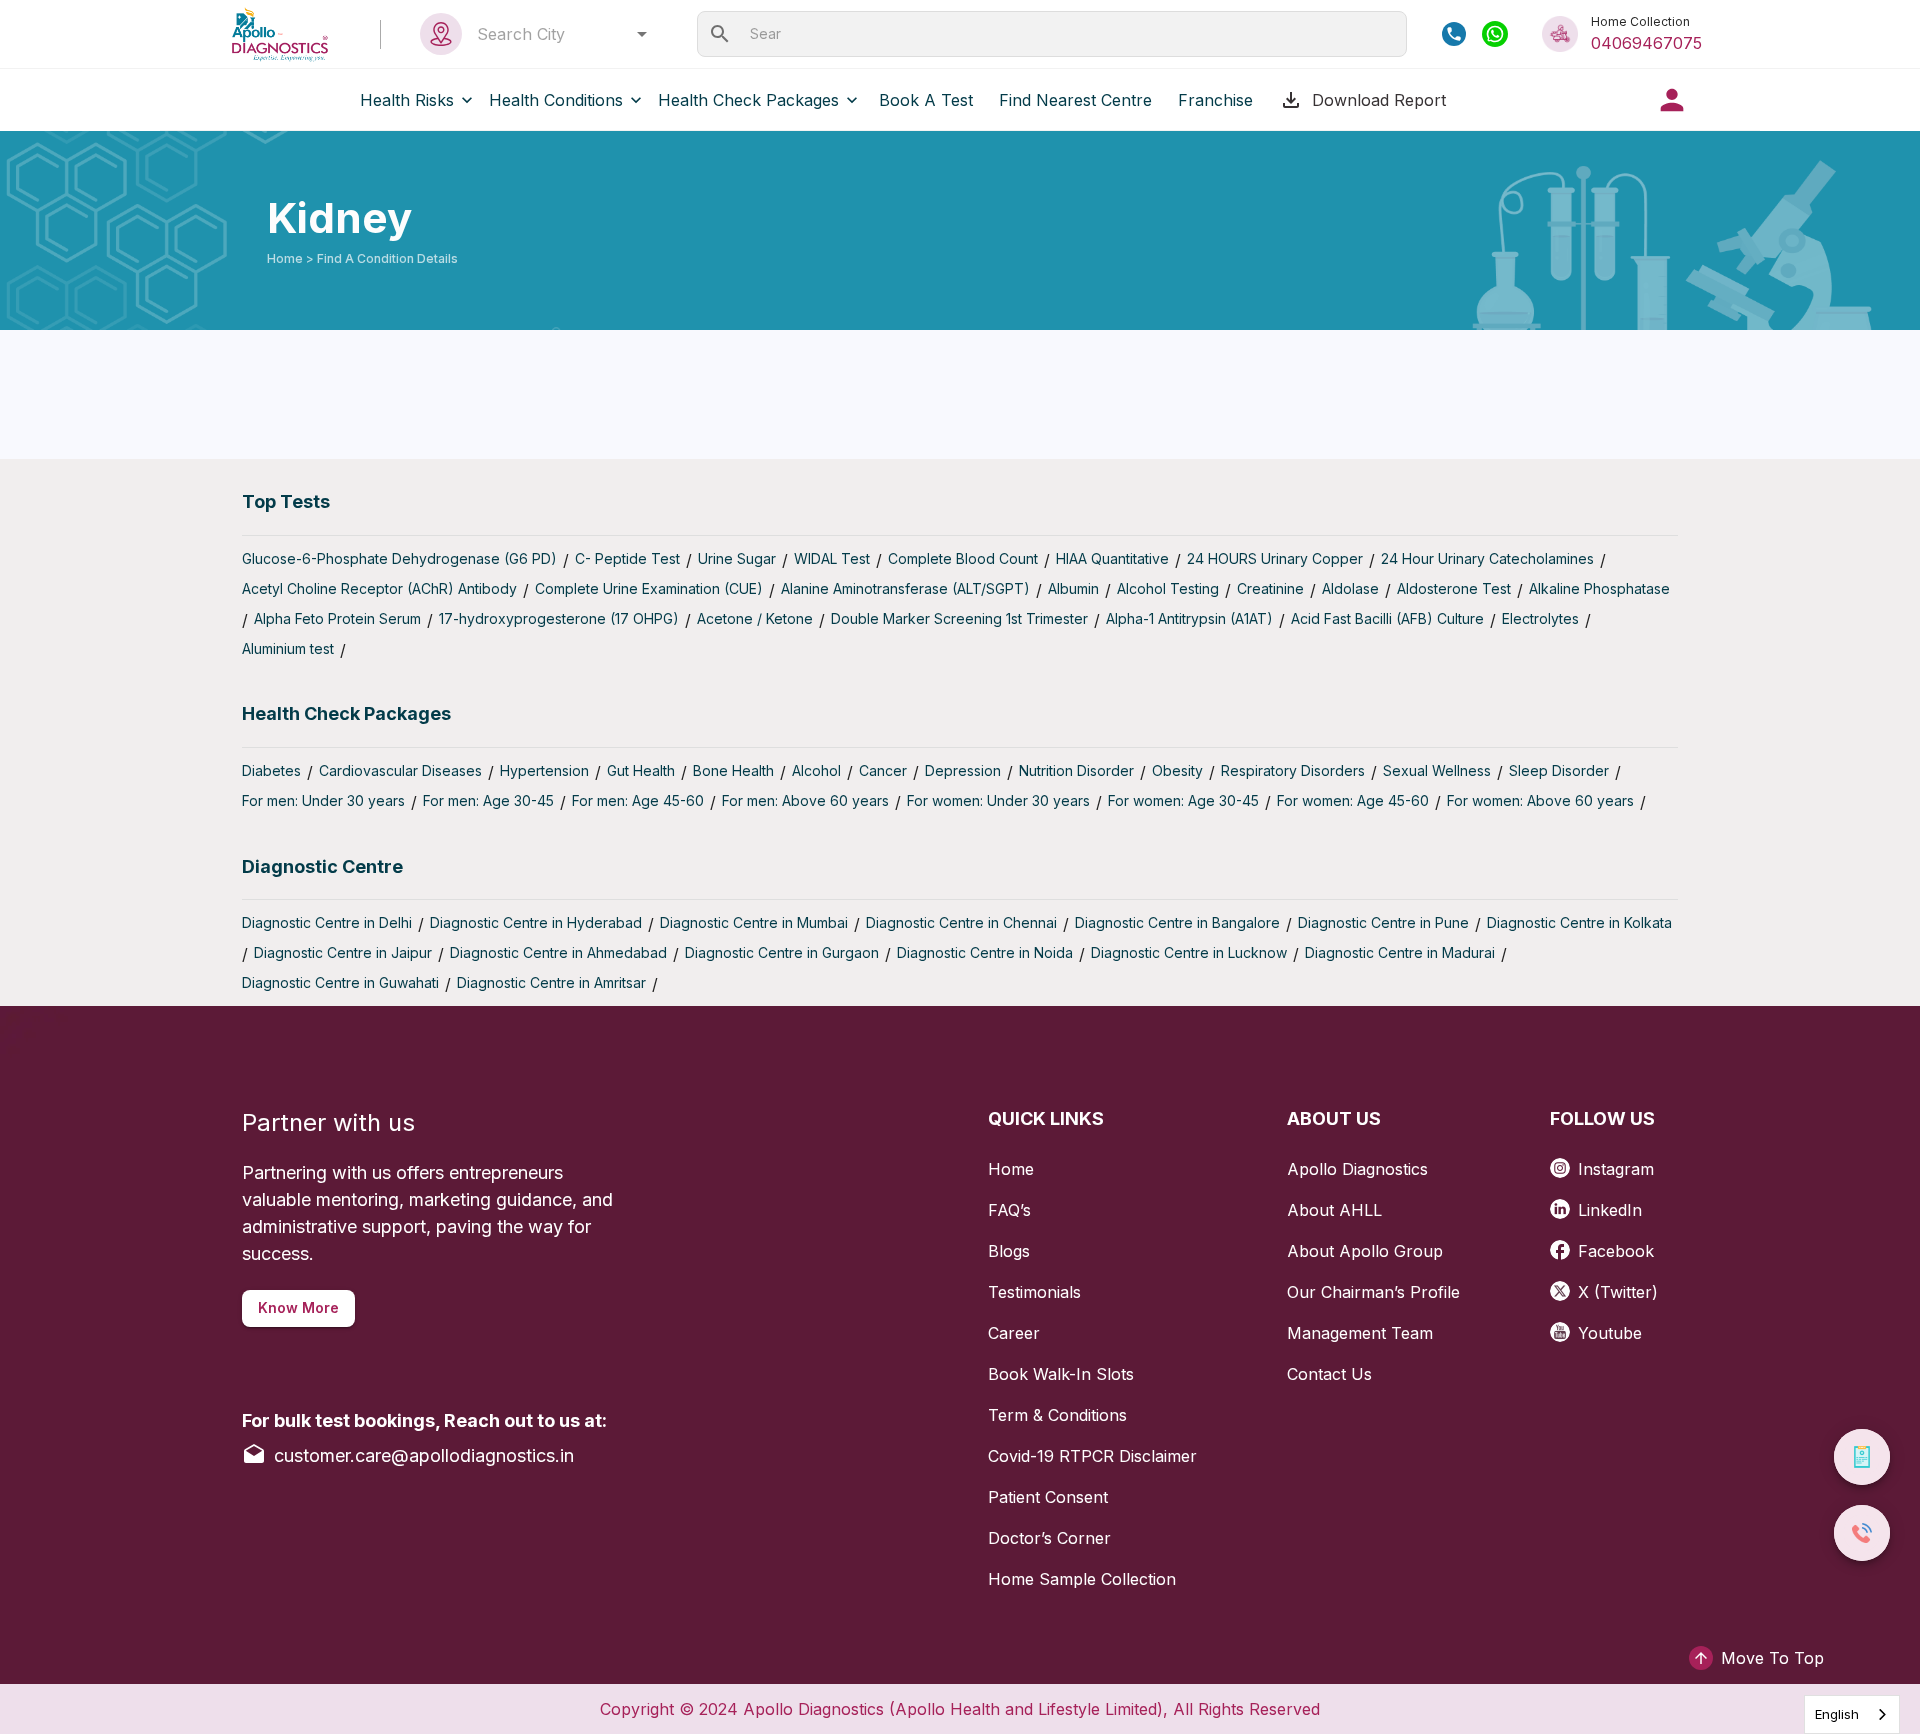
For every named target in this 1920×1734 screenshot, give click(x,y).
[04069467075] (1454, 34)
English (1837, 1714)
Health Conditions (556, 100)
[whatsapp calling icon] (1495, 34)
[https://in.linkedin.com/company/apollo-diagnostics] (1564, 1202)
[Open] (642, 34)
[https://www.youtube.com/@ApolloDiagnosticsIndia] (1564, 1325)
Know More (298, 1307)
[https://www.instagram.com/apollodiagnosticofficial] (1564, 1161)
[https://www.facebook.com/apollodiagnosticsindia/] (1564, 1243)
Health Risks (407, 100)
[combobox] (556, 34)
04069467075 (1646, 43)
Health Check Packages (748, 100)
